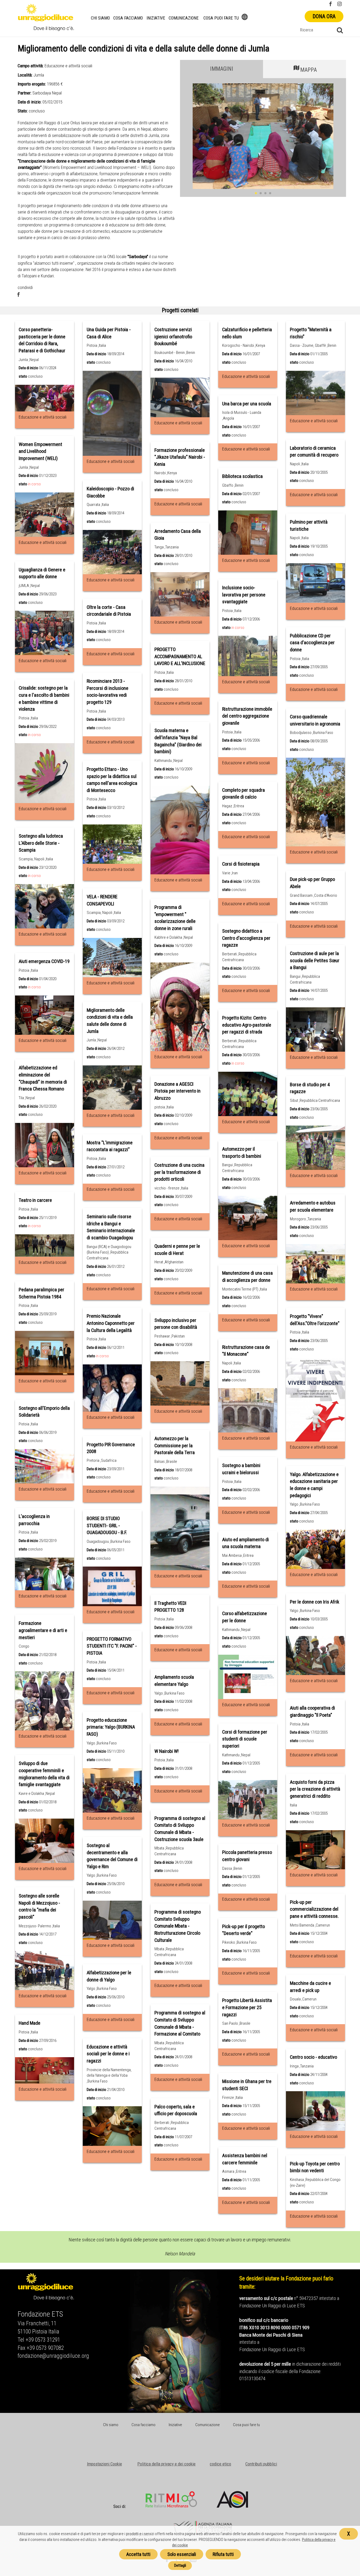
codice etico (220, 2464)
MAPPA (308, 70)
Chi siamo (100, 18)
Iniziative (156, 18)
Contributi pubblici (261, 2464)
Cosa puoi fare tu (221, 18)
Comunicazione (184, 18)
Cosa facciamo (128, 18)
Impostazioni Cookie (104, 2464)
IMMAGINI (222, 69)
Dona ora (324, 16)
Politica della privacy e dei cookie (166, 2464)
